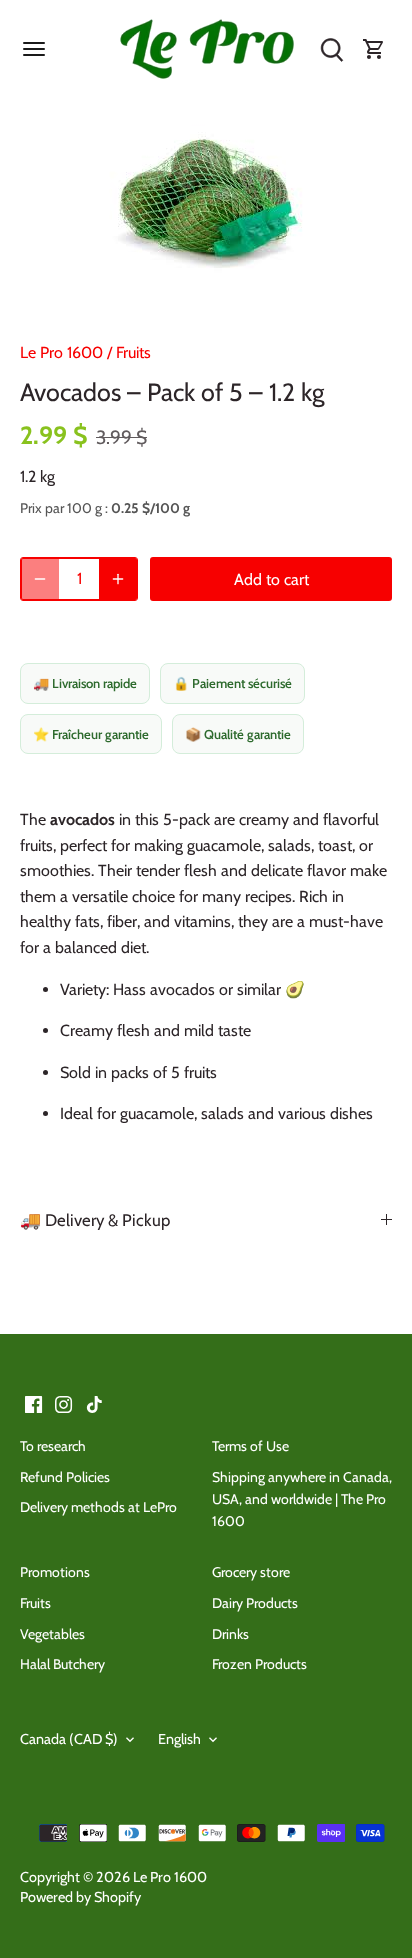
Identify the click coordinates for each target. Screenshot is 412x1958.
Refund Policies (65, 1477)
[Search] (332, 50)
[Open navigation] (34, 49)
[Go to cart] (374, 50)
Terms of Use (250, 1446)
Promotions (55, 1572)
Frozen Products (259, 1664)
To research (53, 1446)
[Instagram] (63, 1403)
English (179, 1739)
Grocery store (251, 1572)
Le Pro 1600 (61, 352)
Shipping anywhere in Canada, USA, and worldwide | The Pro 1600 (302, 1499)
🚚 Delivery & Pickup (95, 1220)
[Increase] (118, 579)
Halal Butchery (62, 1664)
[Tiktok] (94, 1403)
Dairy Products (255, 1603)
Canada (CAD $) (69, 1739)
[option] (206, 204)
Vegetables (52, 1634)
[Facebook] (33, 1403)
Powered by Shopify (80, 1897)
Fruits (133, 352)
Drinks (230, 1634)
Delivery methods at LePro (98, 1507)
